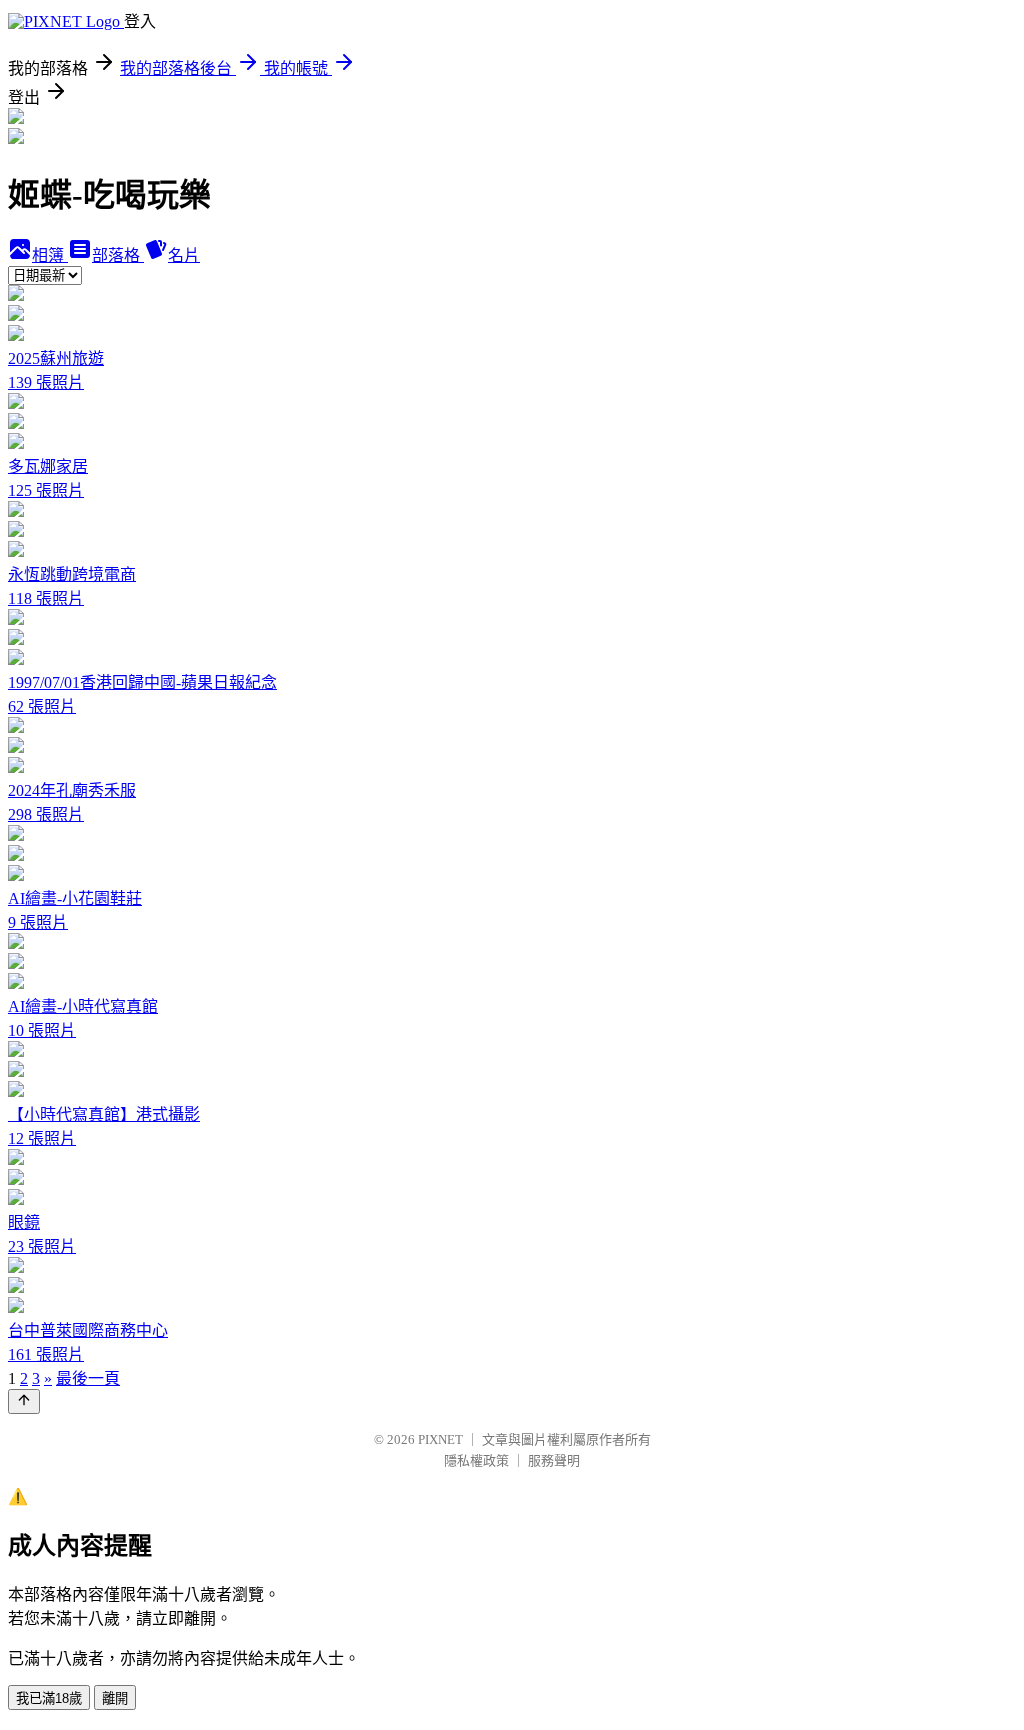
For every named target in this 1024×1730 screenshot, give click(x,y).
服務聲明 (554, 1460)
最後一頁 (88, 1378)
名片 (184, 255)
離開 (115, 1698)
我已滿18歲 (49, 1698)
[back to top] (24, 1401)
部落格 (118, 255)
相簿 (50, 255)
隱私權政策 (476, 1460)
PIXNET (440, 1439)
